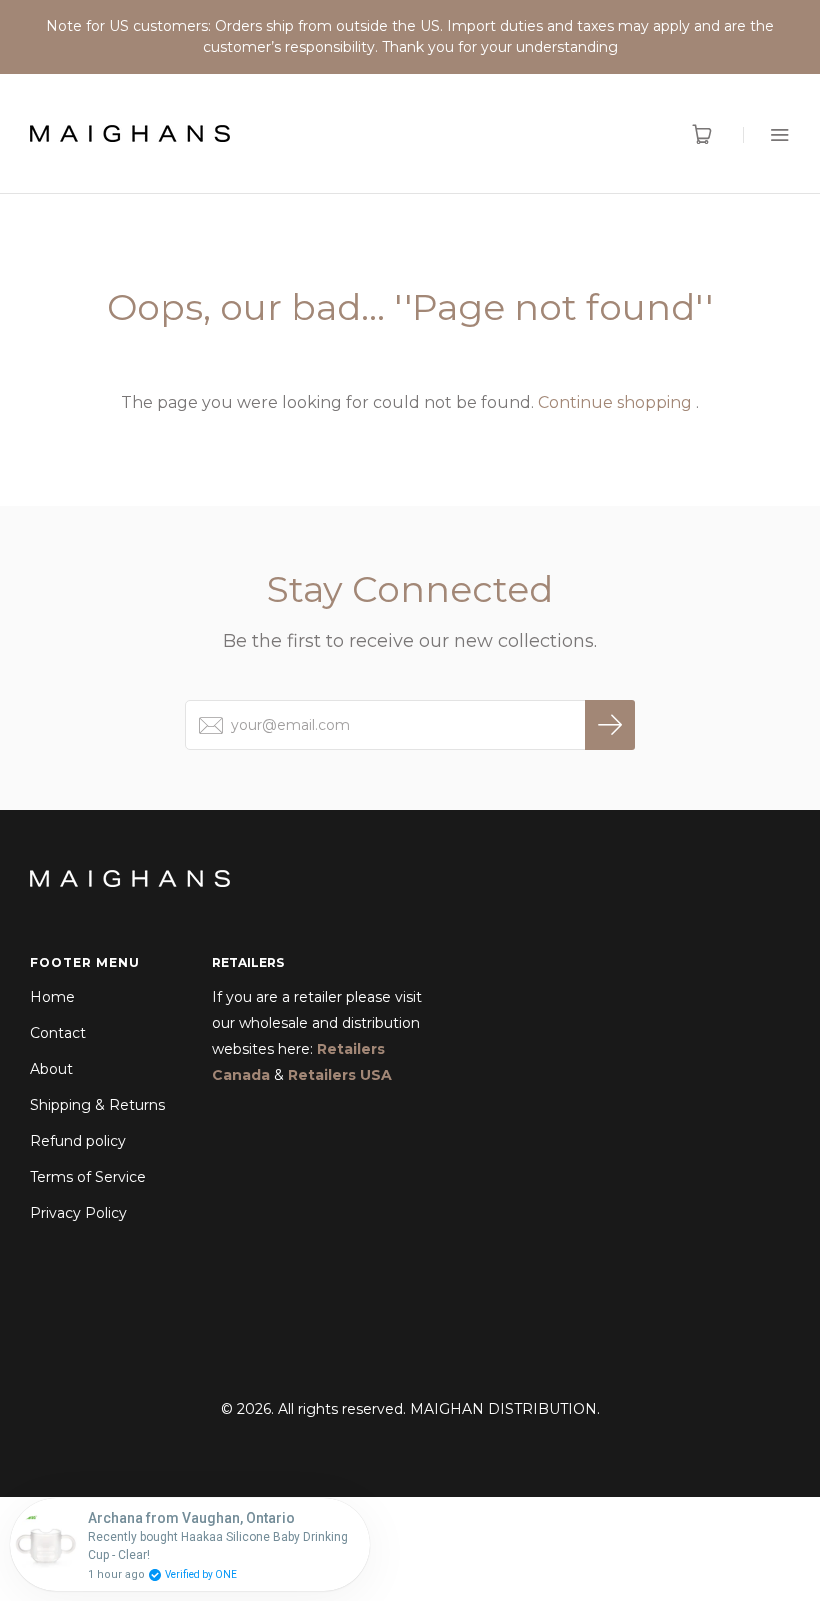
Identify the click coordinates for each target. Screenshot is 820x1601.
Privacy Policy (78, 1213)
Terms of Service (88, 1177)
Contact (58, 1033)
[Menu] (766, 134)
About (51, 1069)
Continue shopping (615, 402)
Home (52, 997)
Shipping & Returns (97, 1105)
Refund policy (78, 1141)
